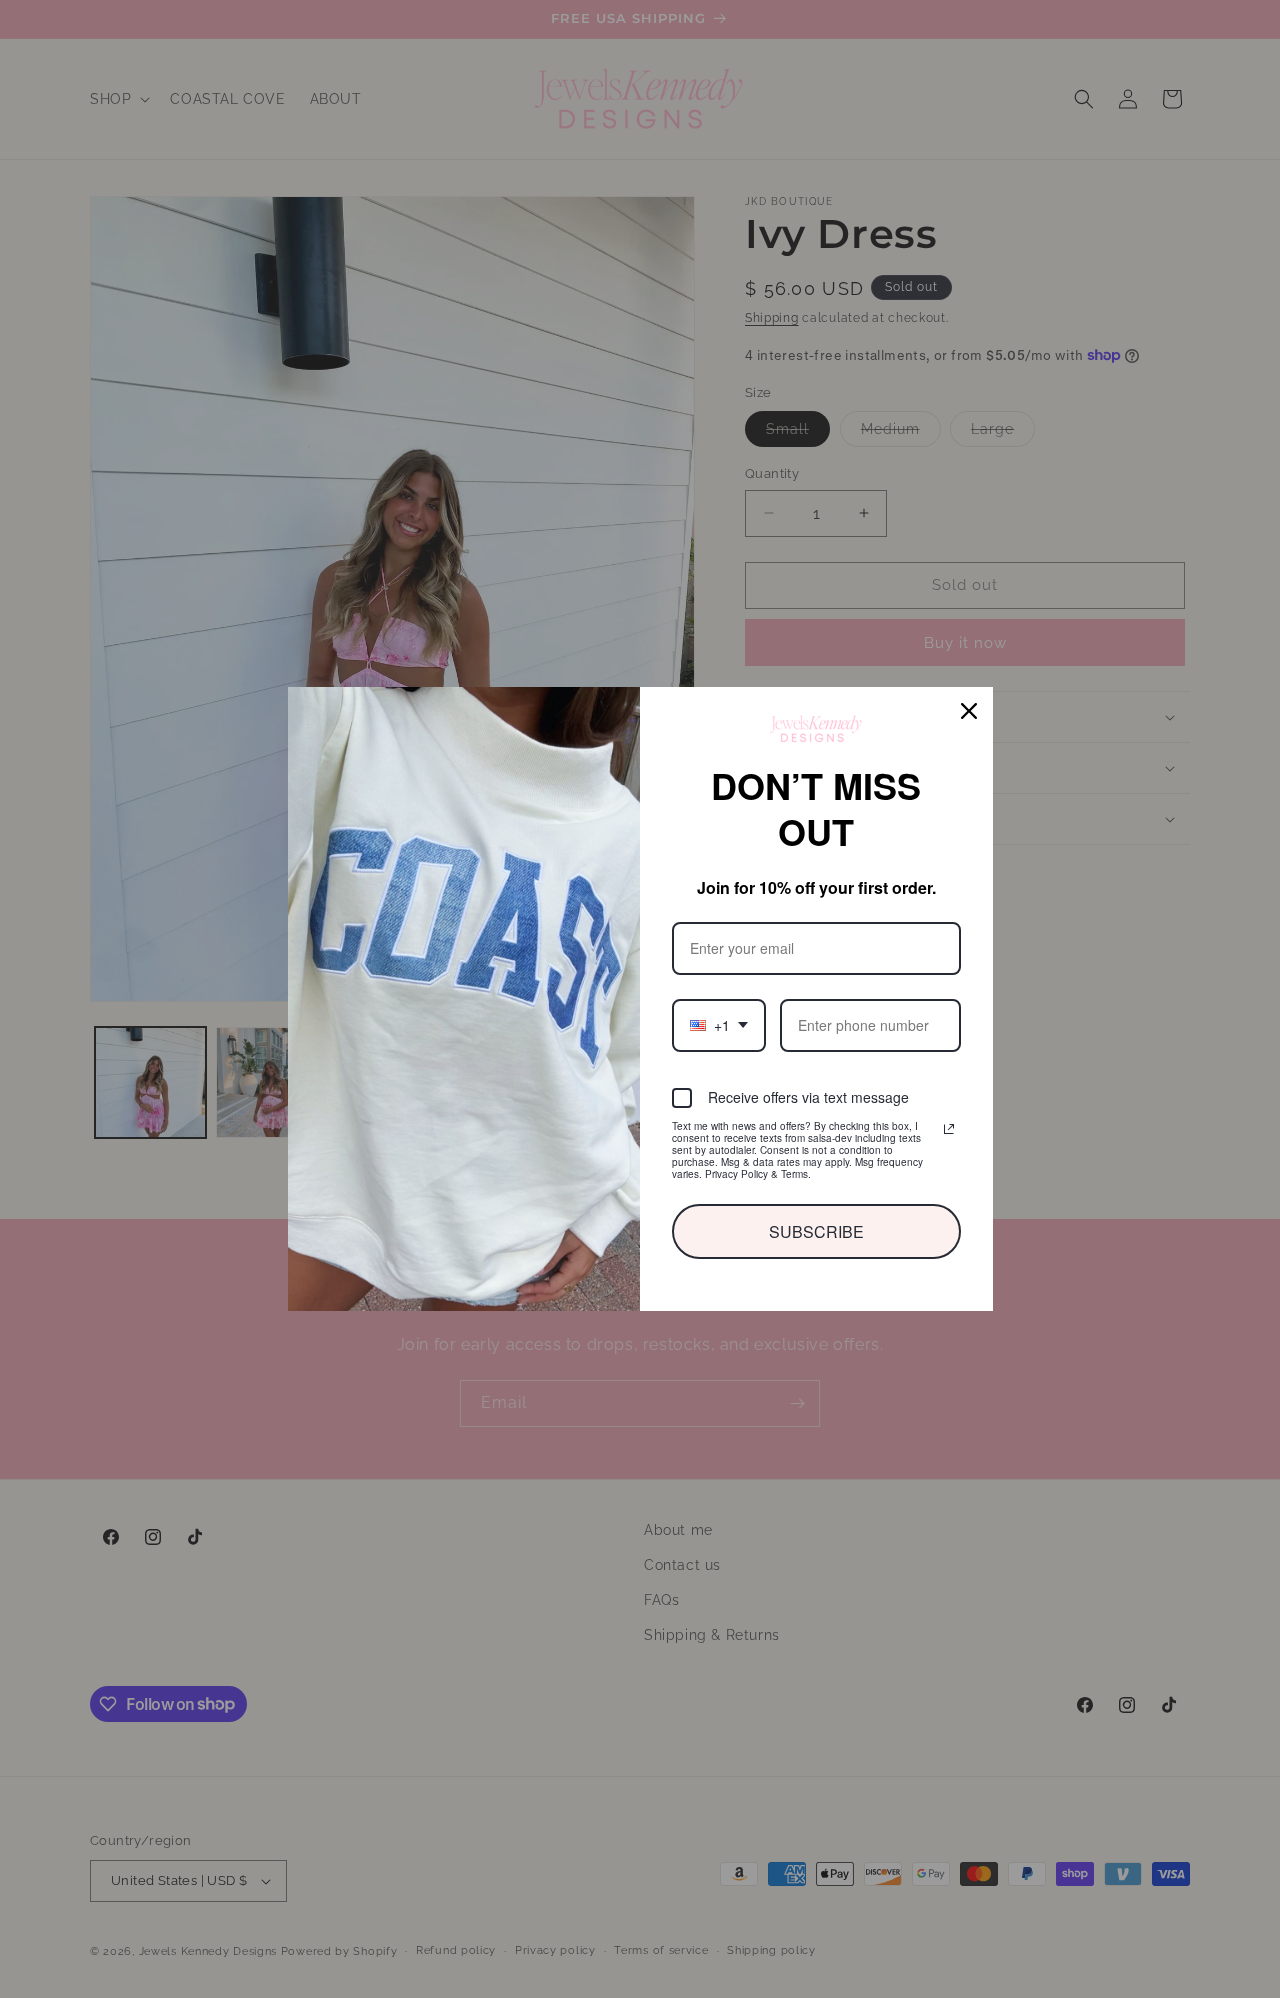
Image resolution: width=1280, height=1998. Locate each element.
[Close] (969, 735)
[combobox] (718, 1001)
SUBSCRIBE (816, 1207)
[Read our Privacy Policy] (949, 1105)
